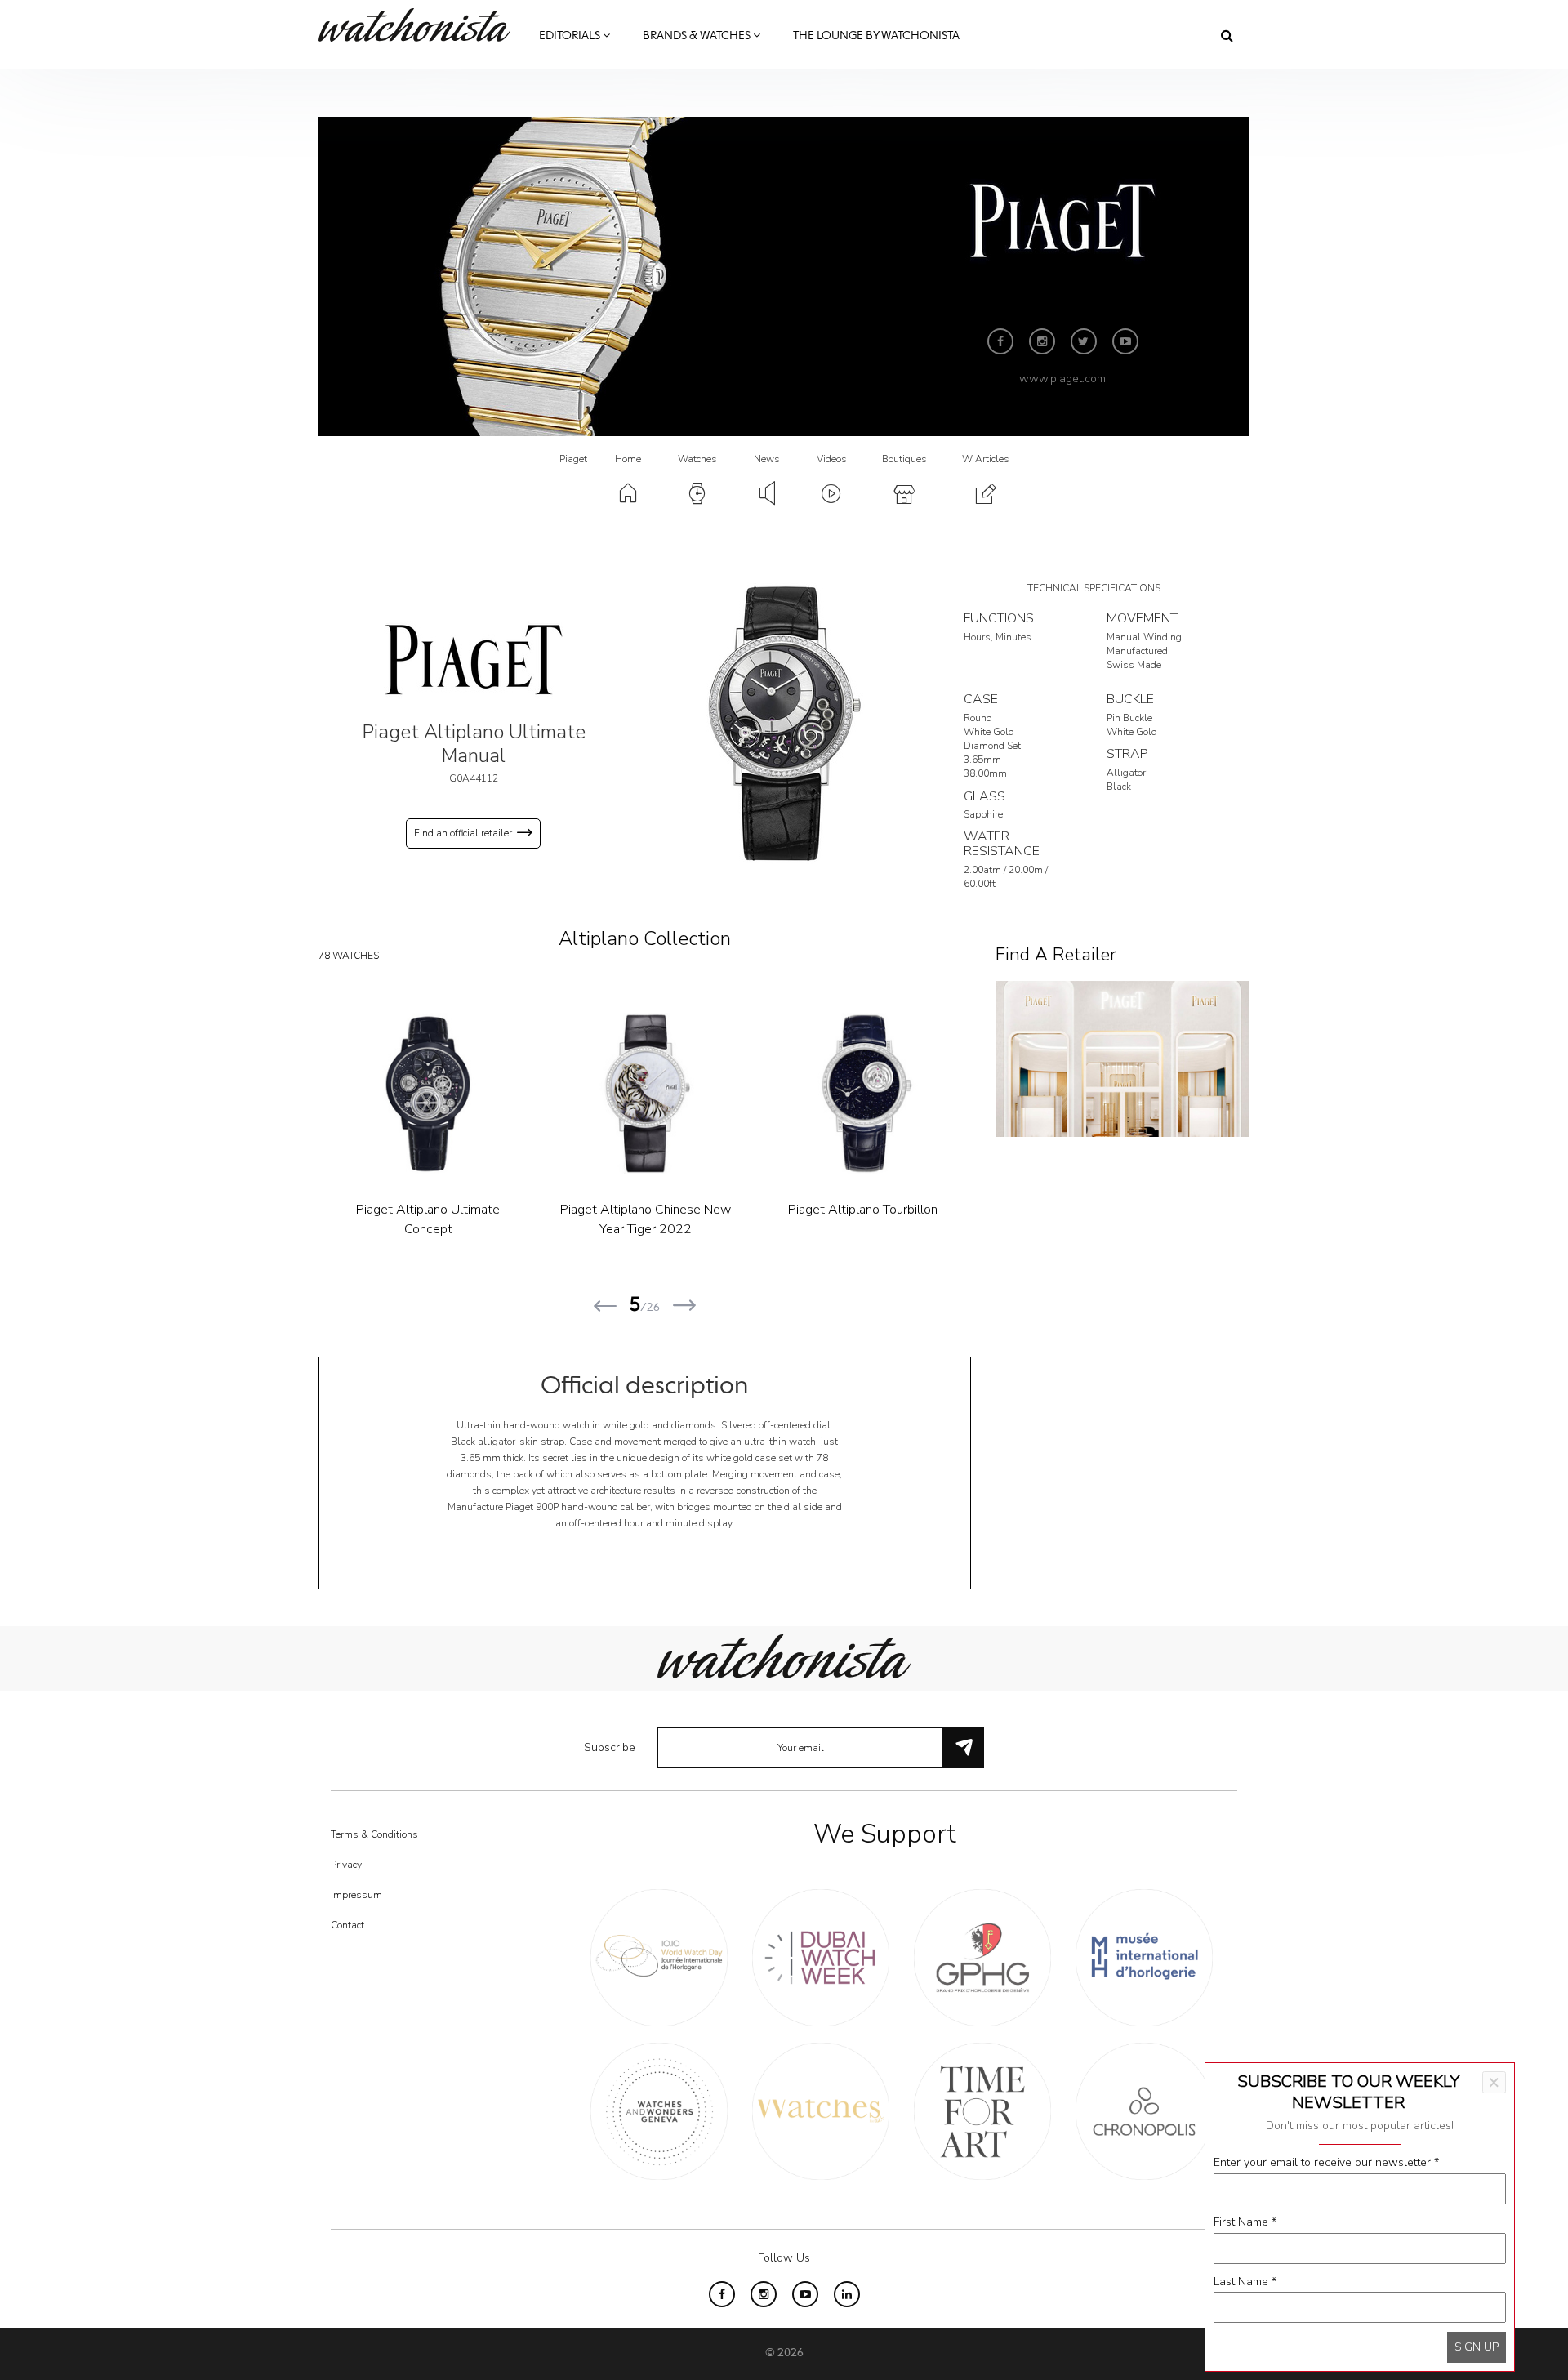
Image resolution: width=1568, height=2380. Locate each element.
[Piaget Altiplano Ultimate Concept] (428, 1094)
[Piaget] (474, 659)
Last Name (1245, 2282)
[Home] (421, 25)
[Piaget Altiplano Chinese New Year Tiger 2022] (645, 1094)
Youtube (1125, 341)
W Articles (986, 459)
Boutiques (904, 459)
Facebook (1000, 341)
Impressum (356, 1895)
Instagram (1042, 341)
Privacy (346, 1865)
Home (628, 459)
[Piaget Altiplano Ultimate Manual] (784, 724)
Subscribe (610, 1747)
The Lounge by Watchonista (876, 36)
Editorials (571, 36)
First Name (1245, 2222)
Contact (347, 1925)
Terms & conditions (374, 1834)
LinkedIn (847, 2294)
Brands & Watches (698, 36)
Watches (697, 459)
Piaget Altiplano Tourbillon (863, 1210)
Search (1227, 35)
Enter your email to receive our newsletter (1326, 2162)
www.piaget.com (1062, 379)
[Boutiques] (1123, 1058)
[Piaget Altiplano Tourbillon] (863, 1094)
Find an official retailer (463, 833)
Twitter (1084, 341)
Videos (832, 459)
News (767, 459)
